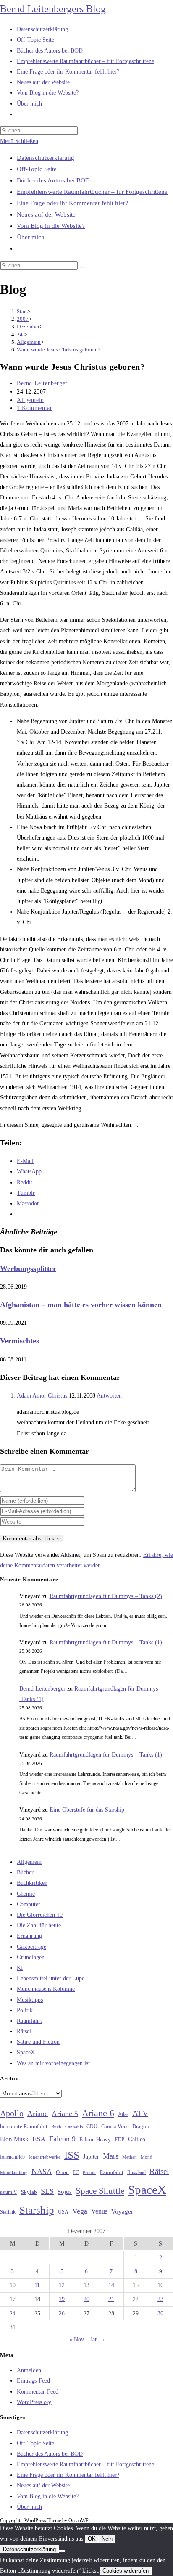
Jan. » (97, 2340)
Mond (147, 2157)
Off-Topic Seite (37, 169)
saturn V (9, 2192)
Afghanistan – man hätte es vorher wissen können (81, 1305)
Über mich (31, 237)
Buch (56, 2127)
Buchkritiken (32, 1883)
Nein (107, 2539)
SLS (47, 2191)
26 (62, 2313)
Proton (89, 2173)
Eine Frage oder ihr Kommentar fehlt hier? (72, 203)
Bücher (25, 1872)
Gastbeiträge (31, 1947)
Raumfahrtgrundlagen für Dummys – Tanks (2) (106, 1596)
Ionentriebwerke (45, 2157)
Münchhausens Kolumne (46, 1989)
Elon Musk (14, 2139)
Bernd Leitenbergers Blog (53, 9)
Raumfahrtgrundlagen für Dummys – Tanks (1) (106, 1642)
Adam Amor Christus (42, 1396)
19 (62, 2299)
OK (92, 2539)
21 (111, 2299)
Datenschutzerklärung (46, 158)
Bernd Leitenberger (42, 383)
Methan (130, 2157)
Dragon (141, 2126)
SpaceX (26, 2052)
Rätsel (24, 2031)
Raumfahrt (29, 2021)
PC (76, 2173)
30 (160, 2313)
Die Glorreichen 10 (40, 1915)
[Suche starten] (82, 267)
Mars (111, 2156)
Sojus (65, 2192)
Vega (80, 2211)
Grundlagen (31, 1957)
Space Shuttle (100, 2191)
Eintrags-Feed (33, 2381)
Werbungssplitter (28, 1268)
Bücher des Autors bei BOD (53, 180)
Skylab (29, 2192)
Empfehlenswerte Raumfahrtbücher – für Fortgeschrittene (92, 192)
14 (111, 2285)
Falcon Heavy (95, 2139)
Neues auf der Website (46, 214)
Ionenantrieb (12, 2157)
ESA (39, 2139)
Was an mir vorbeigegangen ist (53, 2063)
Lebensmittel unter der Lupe (51, 1978)
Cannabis (74, 2127)
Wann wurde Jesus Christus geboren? (59, 350)
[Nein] (62, 2551)
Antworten (109, 1396)
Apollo (12, 2113)
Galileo (137, 2139)
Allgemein (30, 400)
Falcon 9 (62, 2139)
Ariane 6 (98, 2113)
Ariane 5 (65, 2114)
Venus (99, 2211)
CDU (92, 2127)
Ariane (38, 2114)
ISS (72, 2155)
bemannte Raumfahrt (24, 2127)
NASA (42, 2172)
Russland (136, 2172)
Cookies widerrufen (126, 2571)
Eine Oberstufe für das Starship (87, 1810)
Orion (62, 2172)
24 (13, 2313)
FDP (119, 2139)
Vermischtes (20, 1341)
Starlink (8, 2212)
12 (62, 2285)
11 (37, 2285)
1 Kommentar (35, 408)
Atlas (123, 2115)
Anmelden (29, 2370)
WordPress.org (34, 2402)
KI (20, 1968)
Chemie (26, 1894)
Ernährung (29, 1936)
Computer (29, 1904)
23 (160, 2299)
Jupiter (91, 2156)
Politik (25, 2010)
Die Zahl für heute (39, 1925)
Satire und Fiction (38, 2042)
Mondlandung (14, 2173)
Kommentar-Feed (38, 2392)
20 (86, 2299)
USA (63, 2212)
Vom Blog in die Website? (51, 226)
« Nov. (77, 2340)
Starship (37, 2210)
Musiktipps (30, 2000)
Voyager (122, 2211)
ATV (140, 2113)
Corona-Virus (115, 2127)
